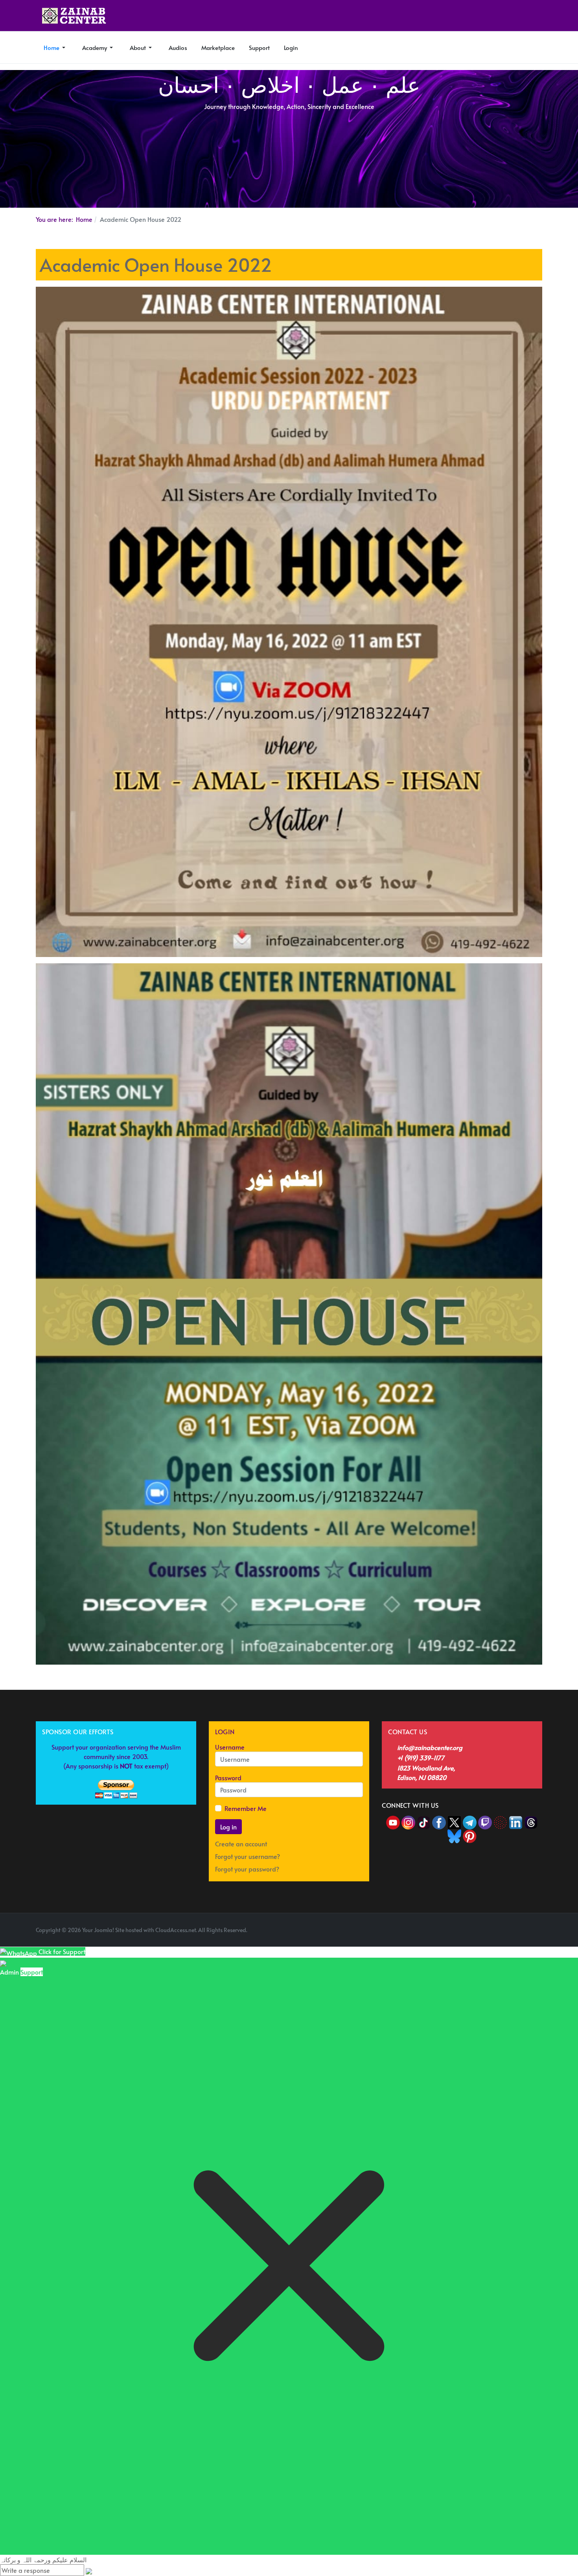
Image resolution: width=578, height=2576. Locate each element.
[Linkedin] (516, 1821)
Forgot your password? (247, 1869)
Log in (228, 1827)
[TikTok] (424, 1821)
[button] (55, 48)
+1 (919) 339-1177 (421, 1757)
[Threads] (531, 1821)
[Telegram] (470, 1821)
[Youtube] (394, 1821)
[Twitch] (486, 1821)
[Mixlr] (501, 1821)
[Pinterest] (470, 1835)
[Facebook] (439, 1821)
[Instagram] (408, 1821)
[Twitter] (455, 1821)
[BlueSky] (454, 1835)
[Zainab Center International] (74, 16)
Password (228, 1778)
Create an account (242, 1844)
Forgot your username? (248, 1856)
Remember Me (246, 1808)
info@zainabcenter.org (430, 1747)
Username (230, 1747)
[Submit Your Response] (89, 2570)
